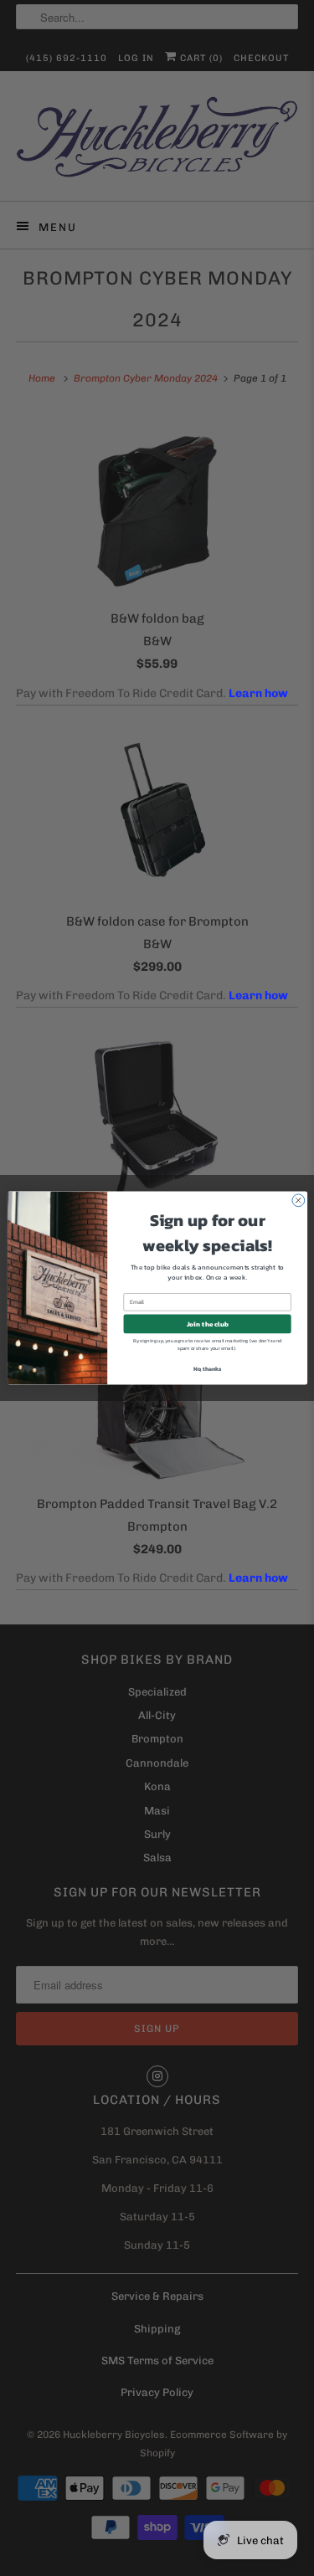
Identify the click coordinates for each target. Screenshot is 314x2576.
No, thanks (207, 1369)
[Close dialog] (298, 1201)
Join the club (207, 1324)
